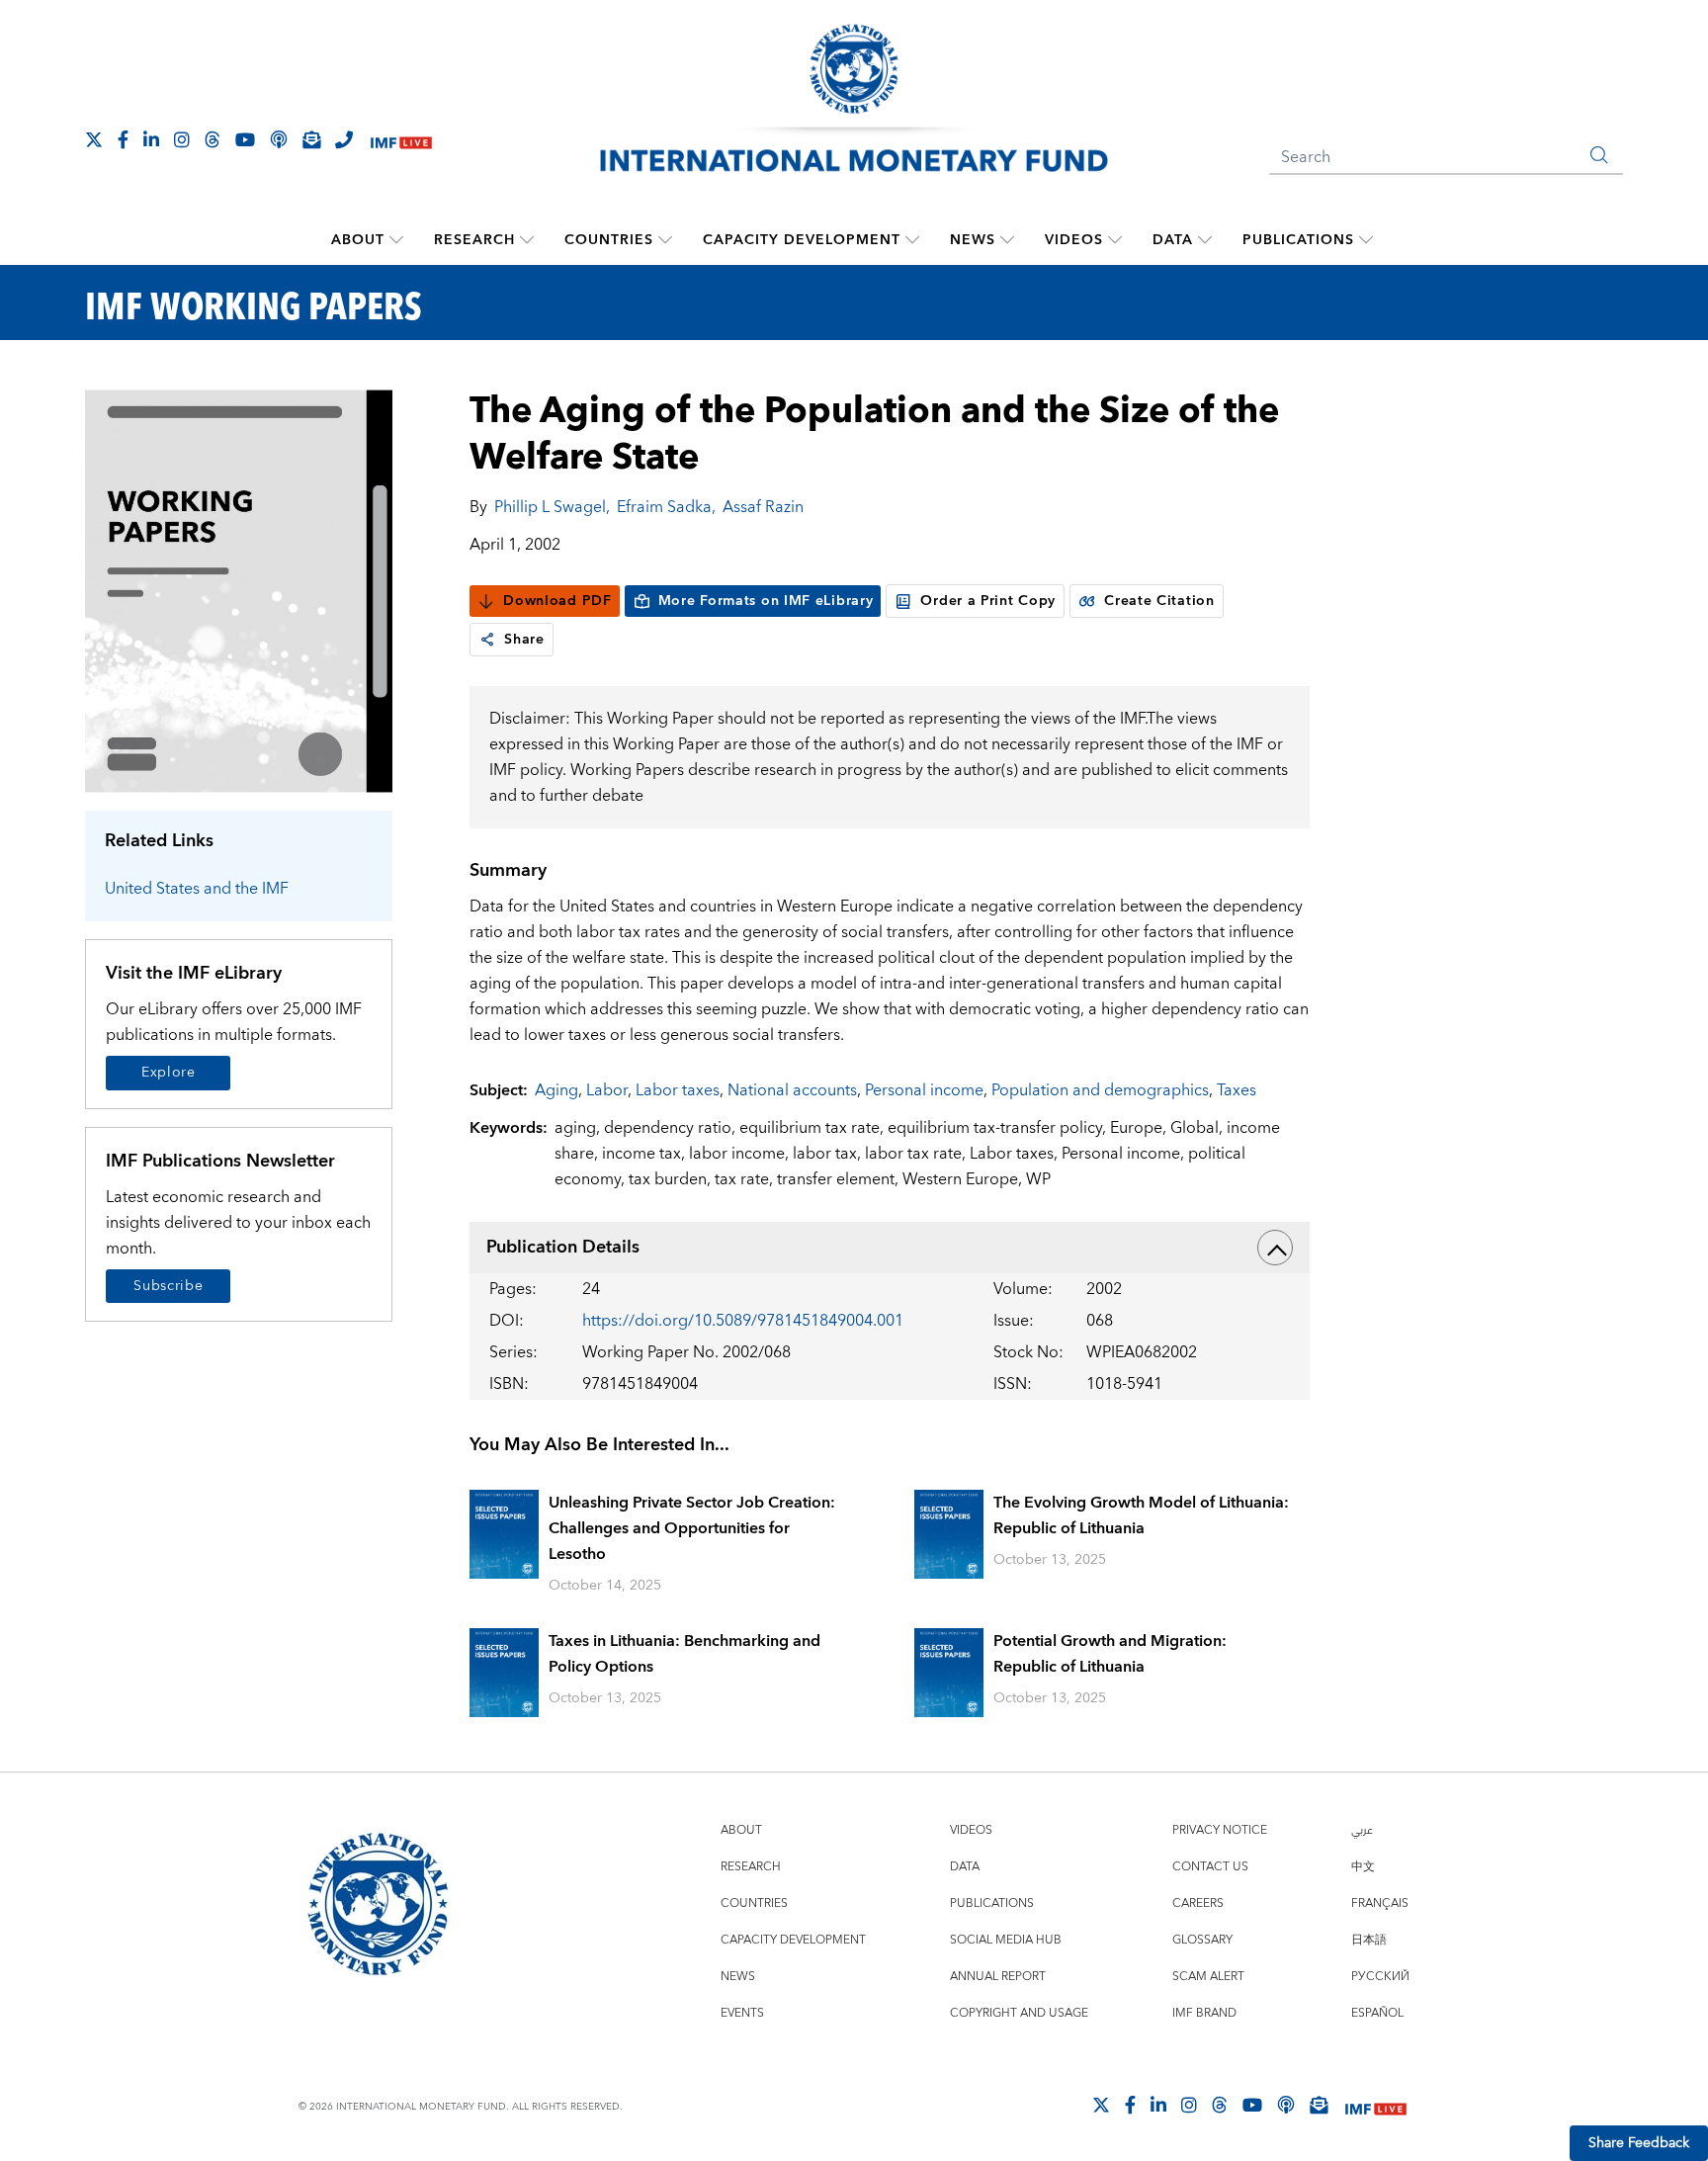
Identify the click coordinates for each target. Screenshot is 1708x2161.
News (973, 240)
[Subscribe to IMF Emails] (311, 139)
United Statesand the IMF (197, 889)
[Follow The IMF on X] (94, 139)
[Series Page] (239, 590)
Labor (607, 1090)
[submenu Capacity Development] (912, 240)
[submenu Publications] (1366, 240)
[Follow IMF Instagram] (182, 139)
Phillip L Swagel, (552, 507)
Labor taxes (678, 1090)
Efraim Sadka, (666, 507)
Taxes (1237, 1090)
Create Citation (1159, 601)
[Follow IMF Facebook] (123, 139)
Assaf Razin (763, 507)
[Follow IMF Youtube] (245, 139)
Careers (1198, 1903)
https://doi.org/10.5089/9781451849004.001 (743, 1321)
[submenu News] (1007, 240)
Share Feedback (1639, 2143)
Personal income (924, 1090)
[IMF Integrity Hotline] (344, 139)
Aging (556, 1090)
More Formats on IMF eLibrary (766, 601)
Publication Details (563, 1247)
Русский (1380, 1977)
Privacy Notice (1220, 1830)
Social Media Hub (1006, 1940)
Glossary (1202, 1940)
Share (524, 640)
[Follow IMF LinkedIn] (151, 139)
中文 (1363, 1867)
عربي (1362, 1830)
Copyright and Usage (1019, 2013)
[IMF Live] (401, 141)
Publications (1298, 240)
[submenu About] (396, 240)
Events (742, 2013)
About (358, 240)
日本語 (1369, 1940)
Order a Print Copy (988, 601)
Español (1377, 2013)
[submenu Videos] (1115, 240)
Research (474, 240)
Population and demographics (1100, 1090)
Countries (609, 240)
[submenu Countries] (665, 240)
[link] (487, 640)
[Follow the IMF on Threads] (213, 139)
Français (1380, 1903)
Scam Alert (1208, 1977)
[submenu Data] (1205, 240)
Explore (169, 1073)
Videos (1074, 240)
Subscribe (168, 1286)
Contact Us (1210, 1867)
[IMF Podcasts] (1286, 2105)
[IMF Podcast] (279, 139)
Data (1173, 240)
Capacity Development (802, 240)
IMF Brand (1204, 2013)
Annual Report (998, 1977)
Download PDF (557, 601)
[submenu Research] (527, 240)
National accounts (792, 1090)
